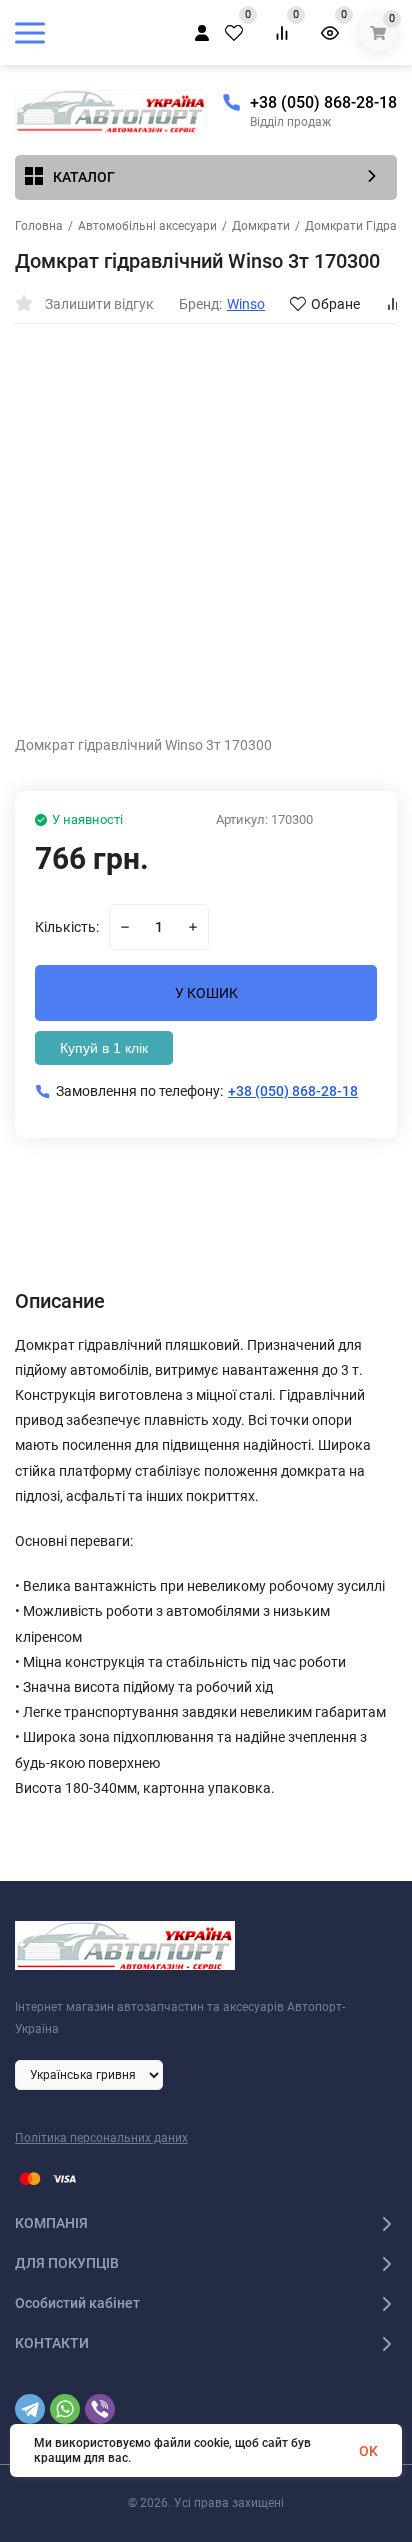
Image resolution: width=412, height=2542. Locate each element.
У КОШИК (206, 993)
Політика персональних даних (101, 2138)
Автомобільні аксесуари (147, 226)
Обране (335, 304)
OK (368, 2451)
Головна (39, 226)
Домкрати (261, 226)
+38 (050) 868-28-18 (323, 102)
